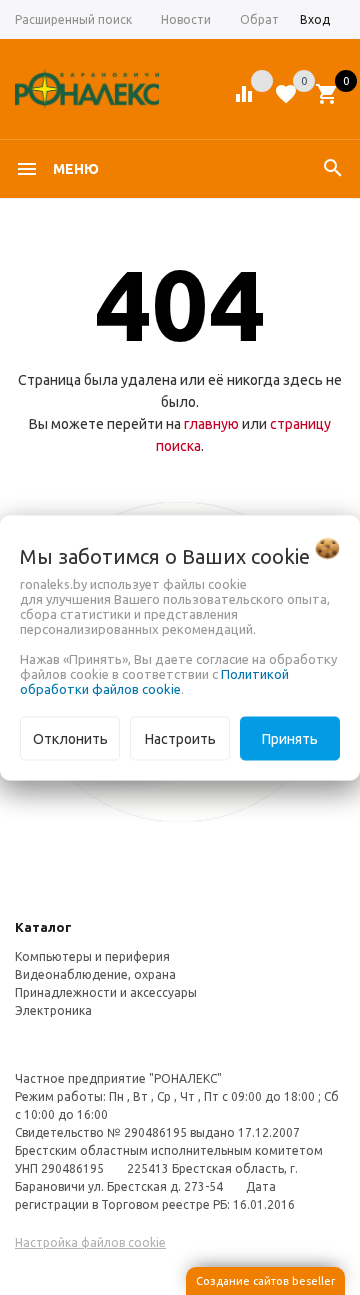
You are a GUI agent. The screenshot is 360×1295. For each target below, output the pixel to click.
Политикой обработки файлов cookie (154, 680)
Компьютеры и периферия (92, 956)
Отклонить (70, 738)
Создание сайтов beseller (265, 1281)
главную (211, 424)
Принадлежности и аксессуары (106, 992)
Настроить (180, 738)
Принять (290, 738)
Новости (186, 19)
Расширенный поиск (73, 19)
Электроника (53, 1010)
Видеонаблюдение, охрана (95, 974)
